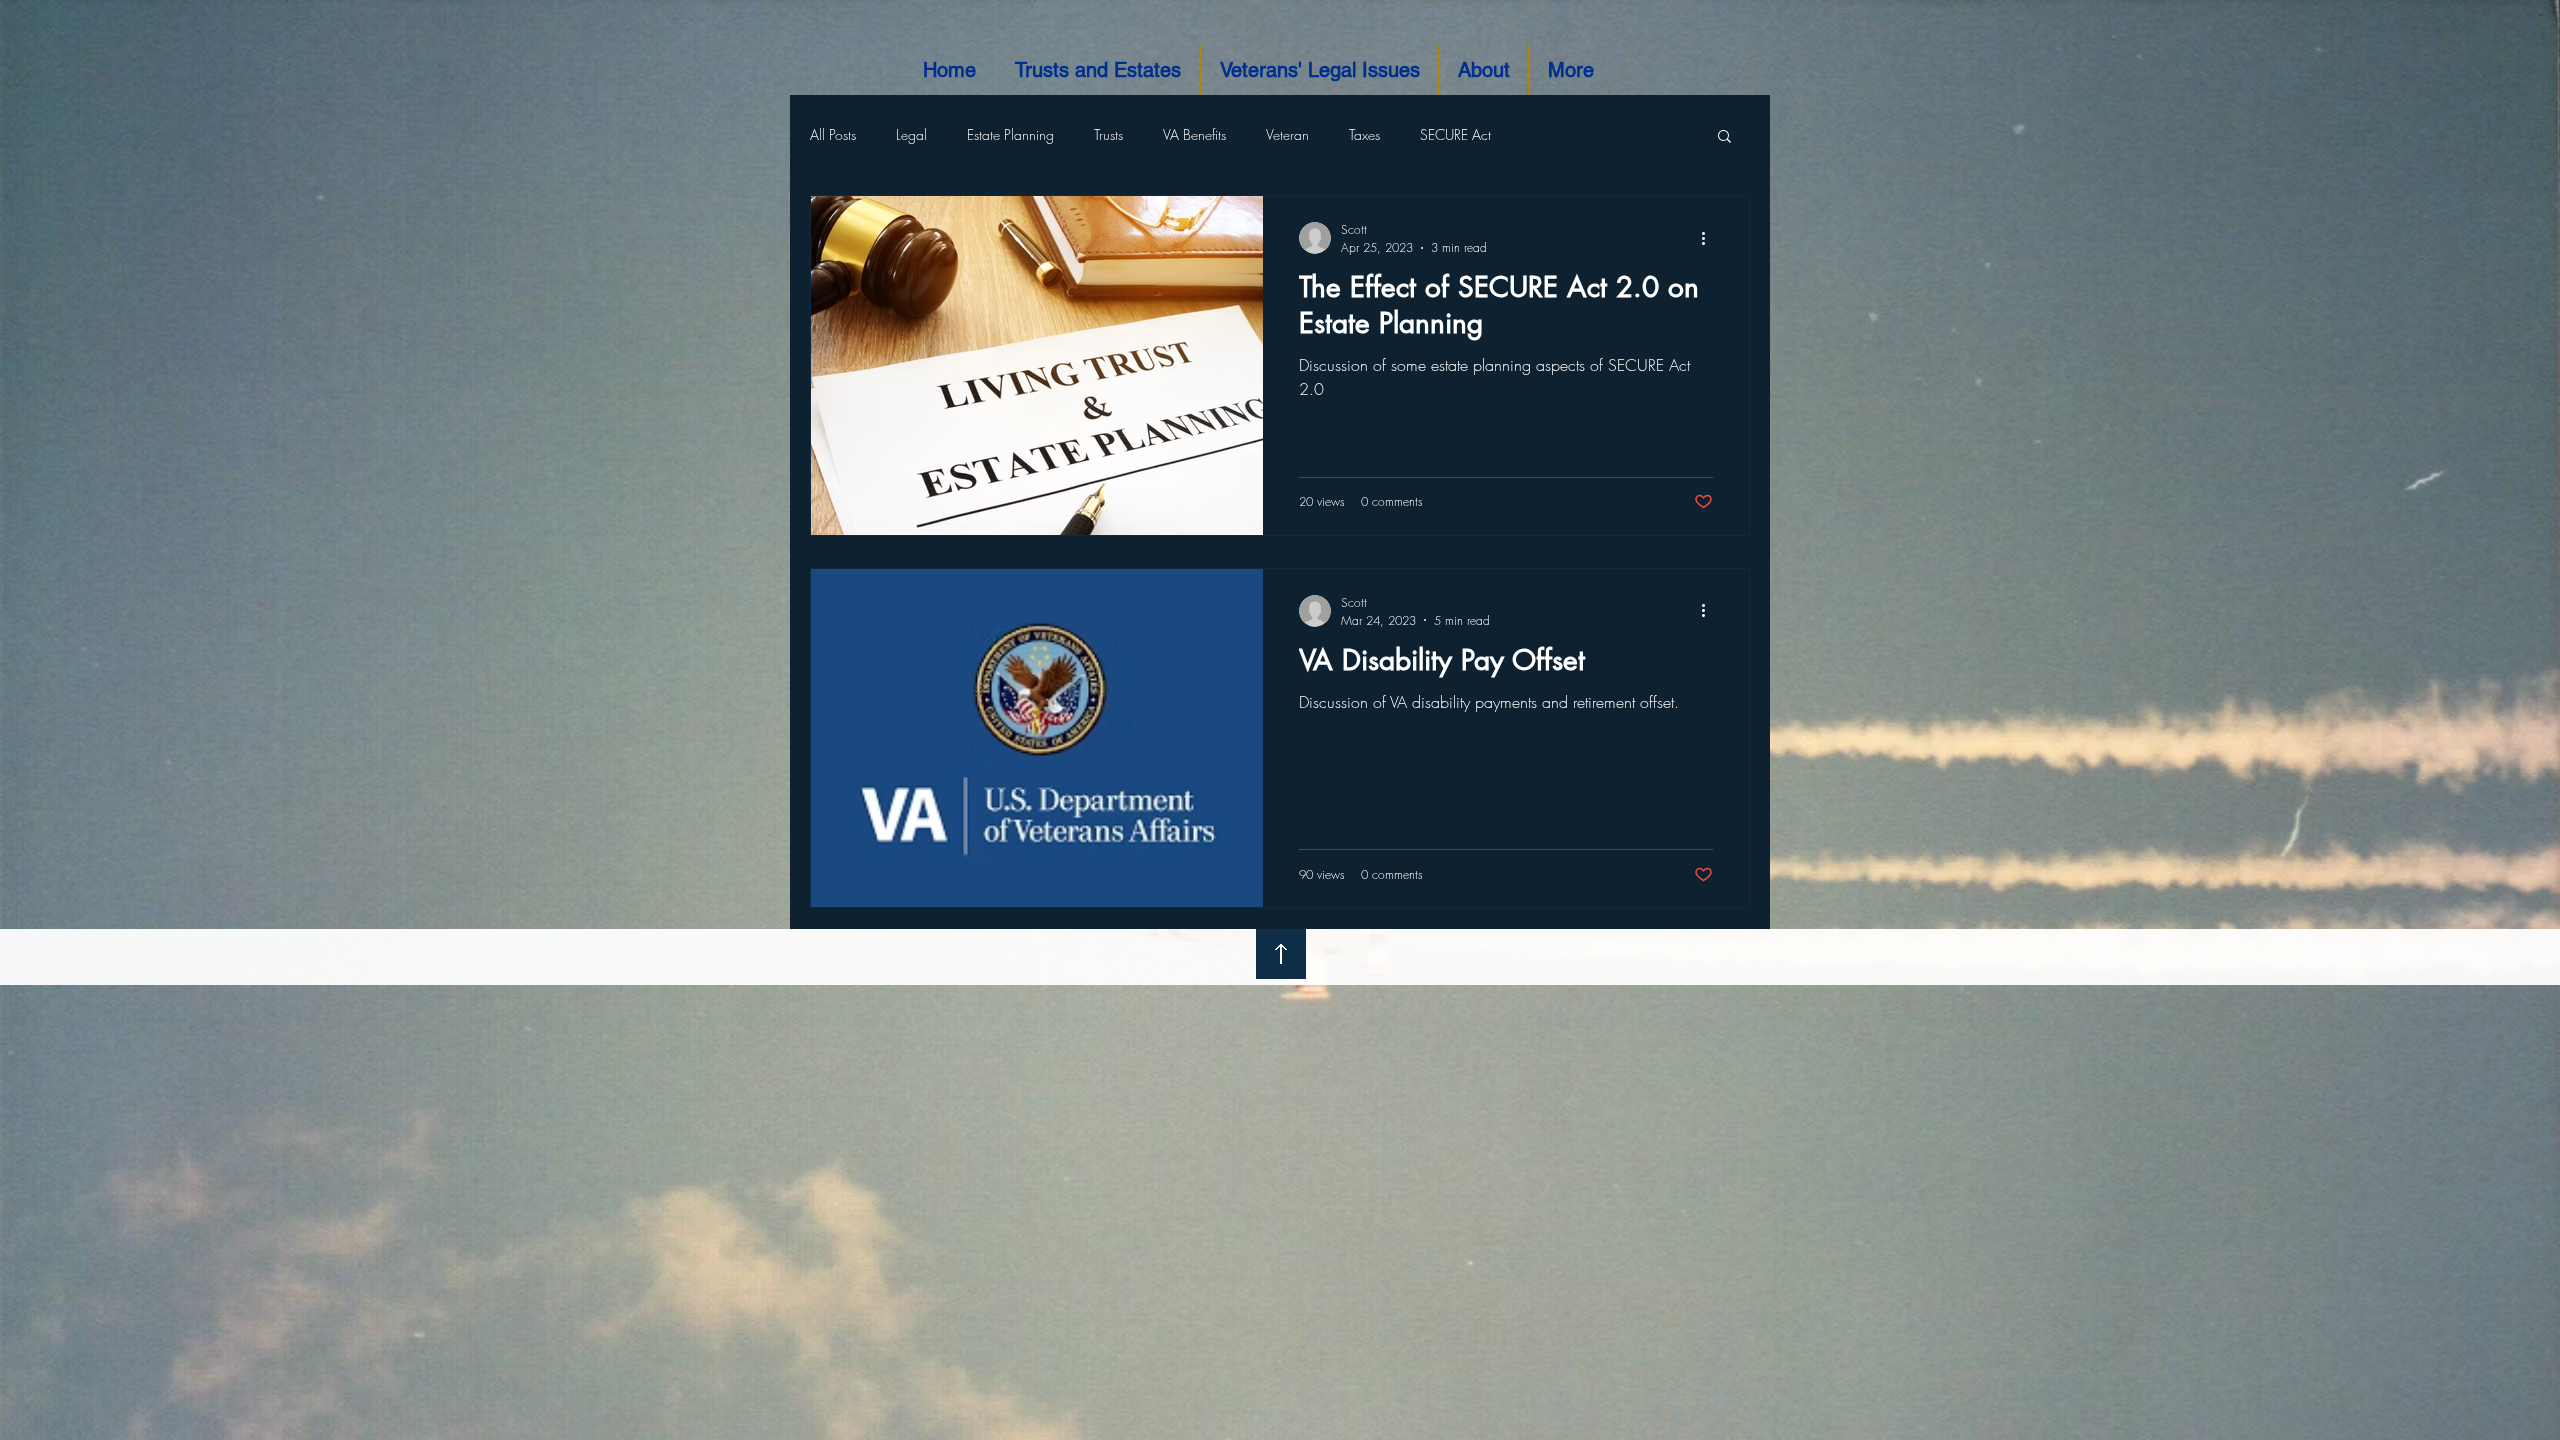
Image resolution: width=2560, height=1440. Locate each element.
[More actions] (1710, 238)
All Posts (833, 134)
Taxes (1364, 134)
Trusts (1108, 134)
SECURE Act (1455, 134)
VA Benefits (1194, 134)
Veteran (1287, 134)
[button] (1724, 137)
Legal (911, 134)
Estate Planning (1010, 134)
